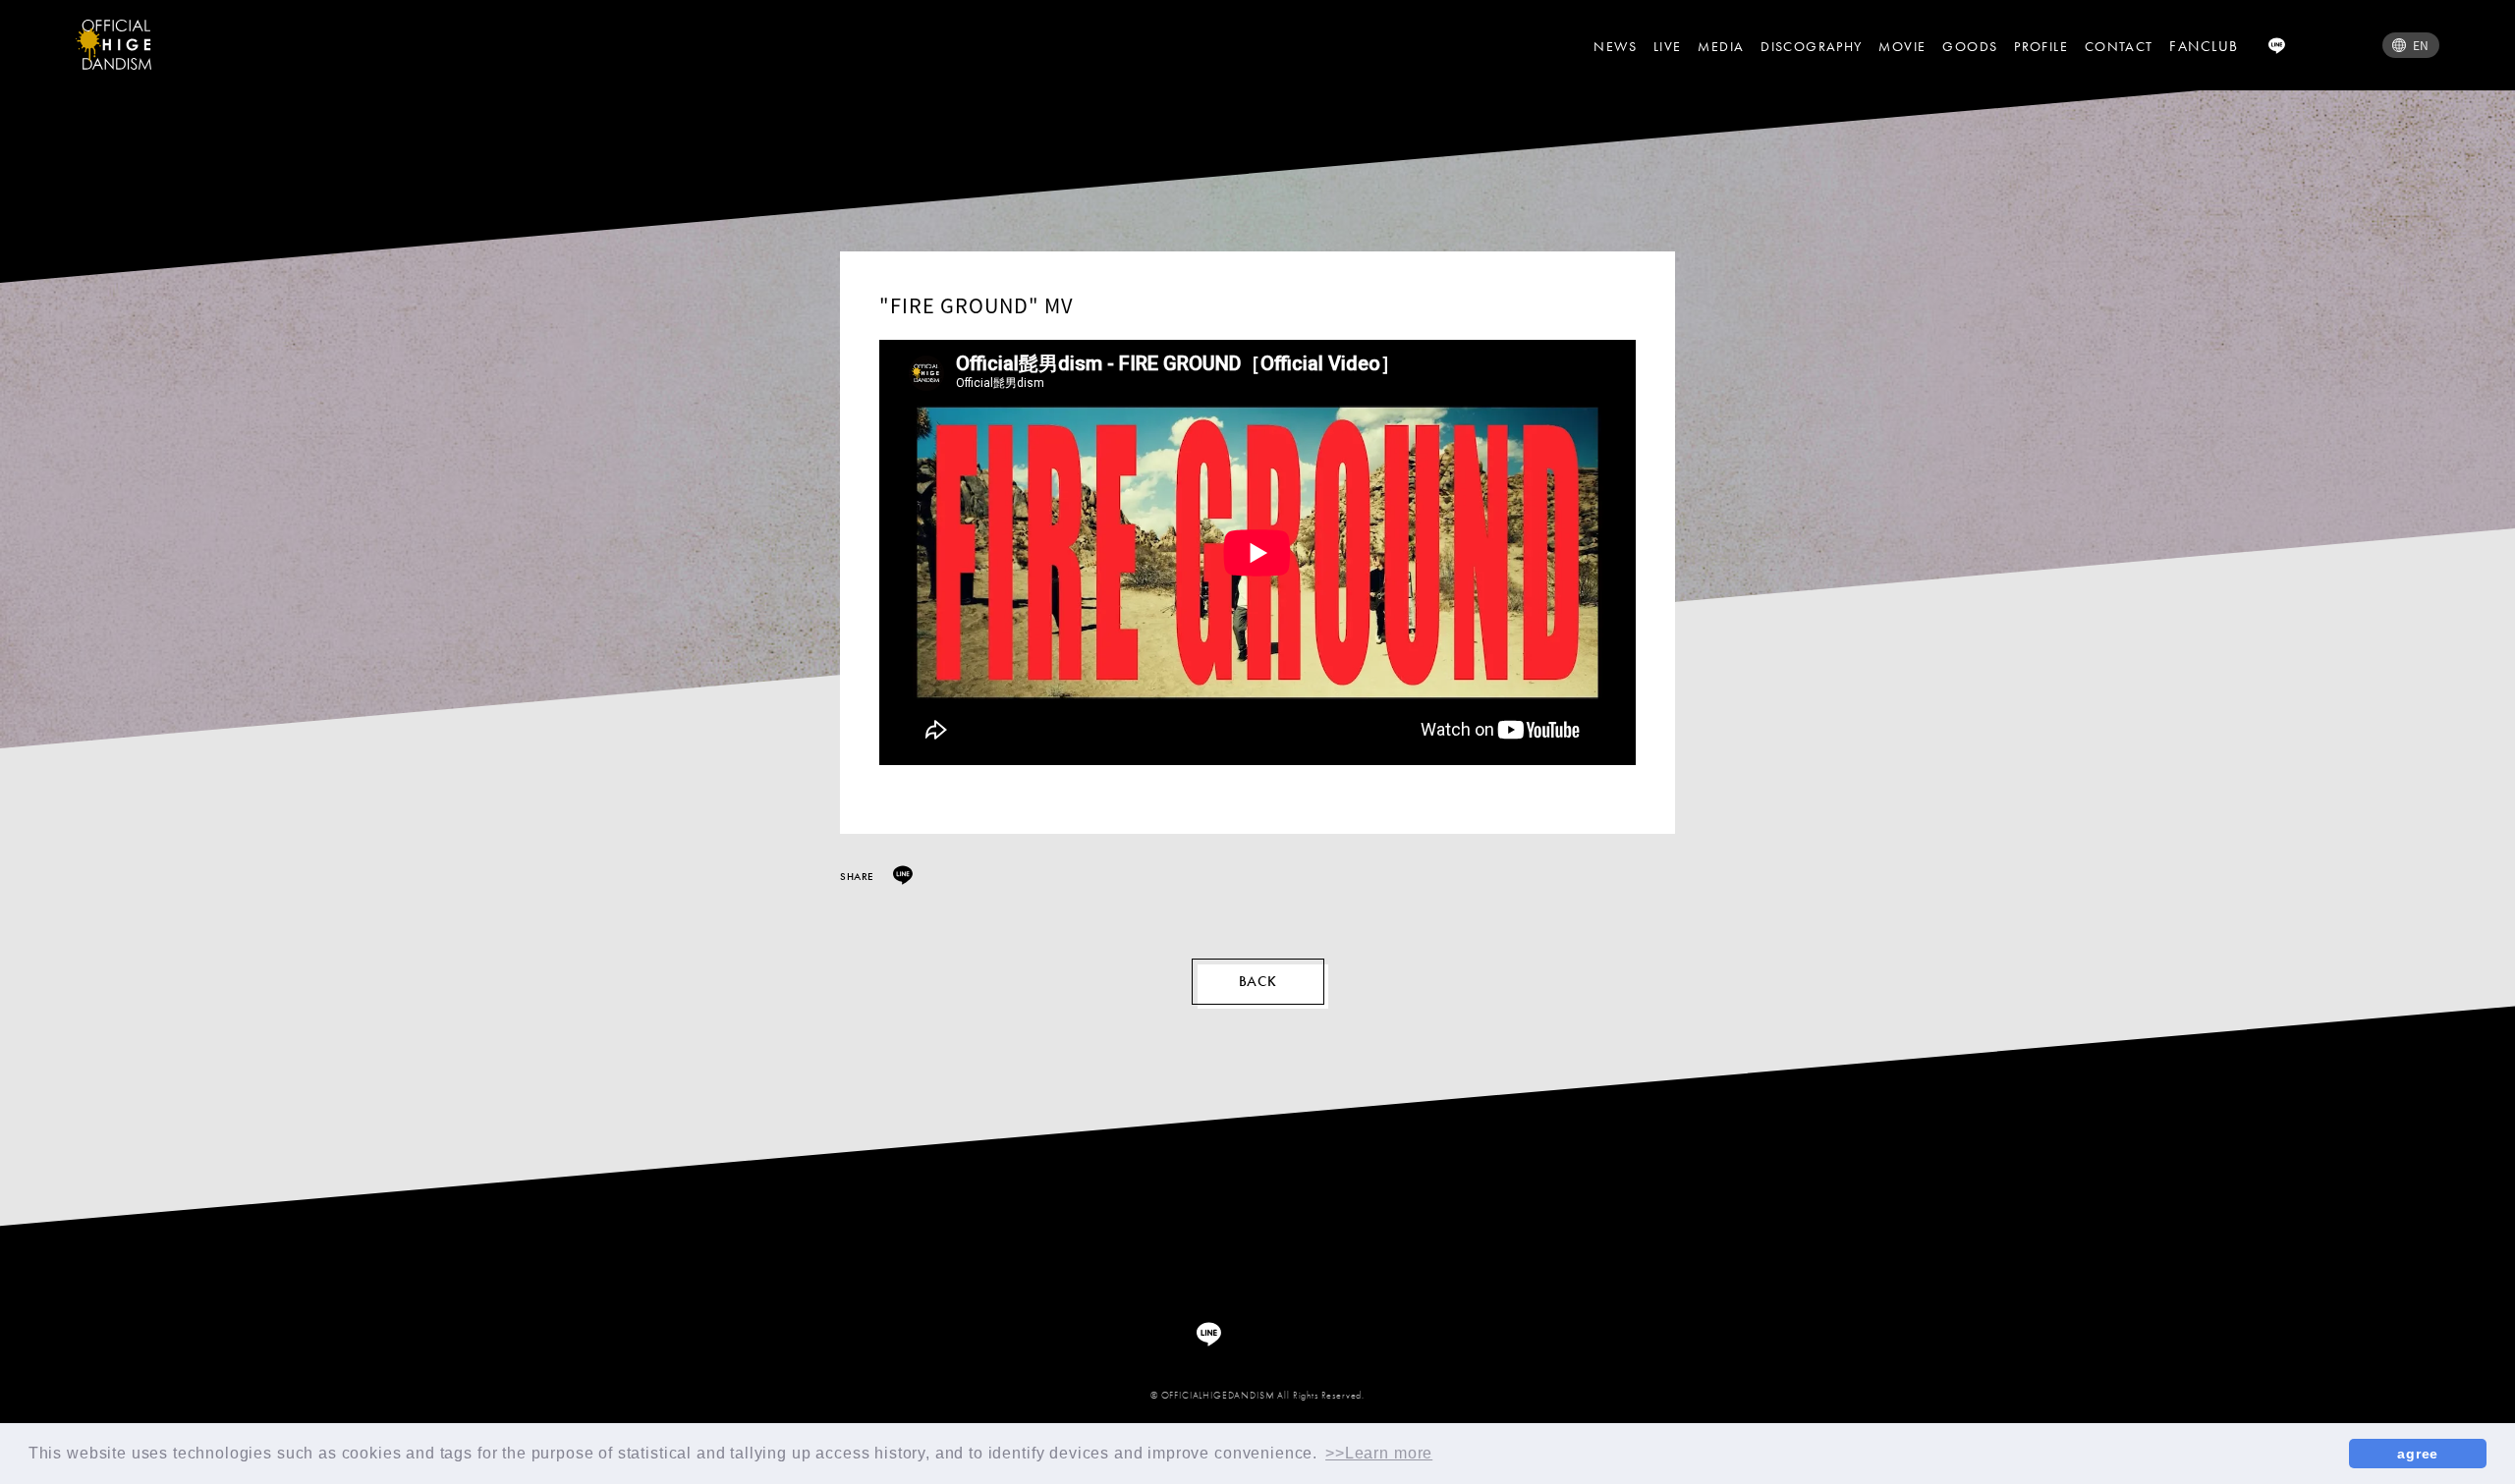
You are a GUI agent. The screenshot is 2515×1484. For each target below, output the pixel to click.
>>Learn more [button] (1379, 1453)
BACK (1258, 981)
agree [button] (2418, 1454)
